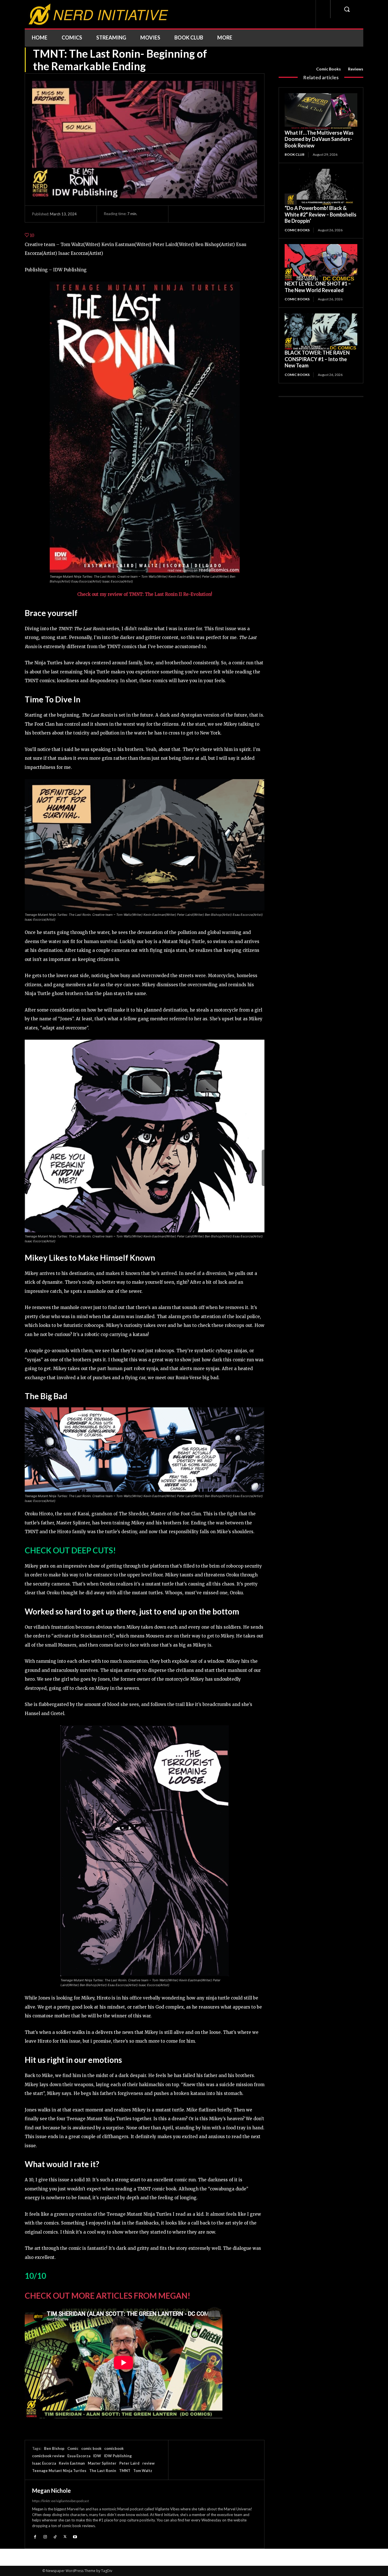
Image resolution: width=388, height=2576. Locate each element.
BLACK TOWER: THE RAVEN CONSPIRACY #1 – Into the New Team (317, 359)
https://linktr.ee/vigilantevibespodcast (61, 2501)
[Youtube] (75, 2536)
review (148, 2463)
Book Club (295, 154)
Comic (73, 2448)
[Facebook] (35, 2536)
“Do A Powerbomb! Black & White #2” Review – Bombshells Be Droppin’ (321, 214)
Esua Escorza (79, 2456)
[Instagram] (45, 2536)
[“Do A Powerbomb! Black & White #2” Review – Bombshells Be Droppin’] (321, 187)
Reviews (356, 69)
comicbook (114, 2448)
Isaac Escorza (44, 2463)
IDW (97, 2456)
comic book (91, 2448)
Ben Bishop (54, 2448)
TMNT (125, 2471)
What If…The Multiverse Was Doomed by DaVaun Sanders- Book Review (319, 139)
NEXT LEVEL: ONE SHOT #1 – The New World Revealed (318, 287)
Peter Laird (129, 2463)
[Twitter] (65, 2536)
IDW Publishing (118, 2456)
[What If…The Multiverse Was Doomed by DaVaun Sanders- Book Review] (321, 111)
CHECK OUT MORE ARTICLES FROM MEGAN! (108, 2296)
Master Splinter (102, 2463)
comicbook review (48, 2456)
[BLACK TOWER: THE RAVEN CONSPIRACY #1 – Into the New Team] (321, 332)
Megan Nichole (51, 2490)
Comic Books (328, 69)
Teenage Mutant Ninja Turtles (59, 2471)
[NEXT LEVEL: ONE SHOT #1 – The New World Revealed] (321, 262)
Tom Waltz (143, 2471)
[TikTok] (55, 2536)
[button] (347, 9)
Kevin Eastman (72, 2463)
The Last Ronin (103, 2471)
